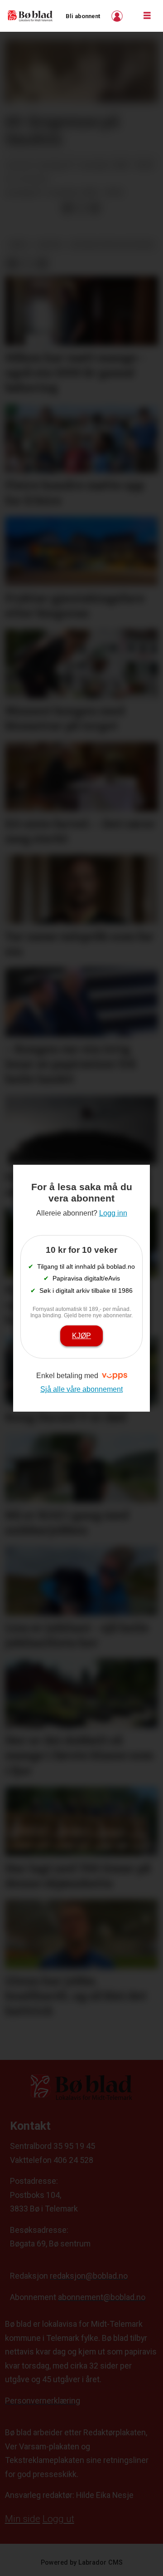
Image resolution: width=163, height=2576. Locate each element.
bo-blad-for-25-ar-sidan (113, 244)
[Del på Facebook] (67, 208)
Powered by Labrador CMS (82, 2563)
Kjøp (81, 1335)
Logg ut (58, 2519)
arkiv (19, 244)
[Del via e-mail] (95, 208)
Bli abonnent (83, 16)
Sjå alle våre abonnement (81, 1389)
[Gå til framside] (30, 16)
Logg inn (118, 16)
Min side (23, 2519)
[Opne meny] (147, 16)
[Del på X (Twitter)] (81, 208)
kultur (49, 244)
